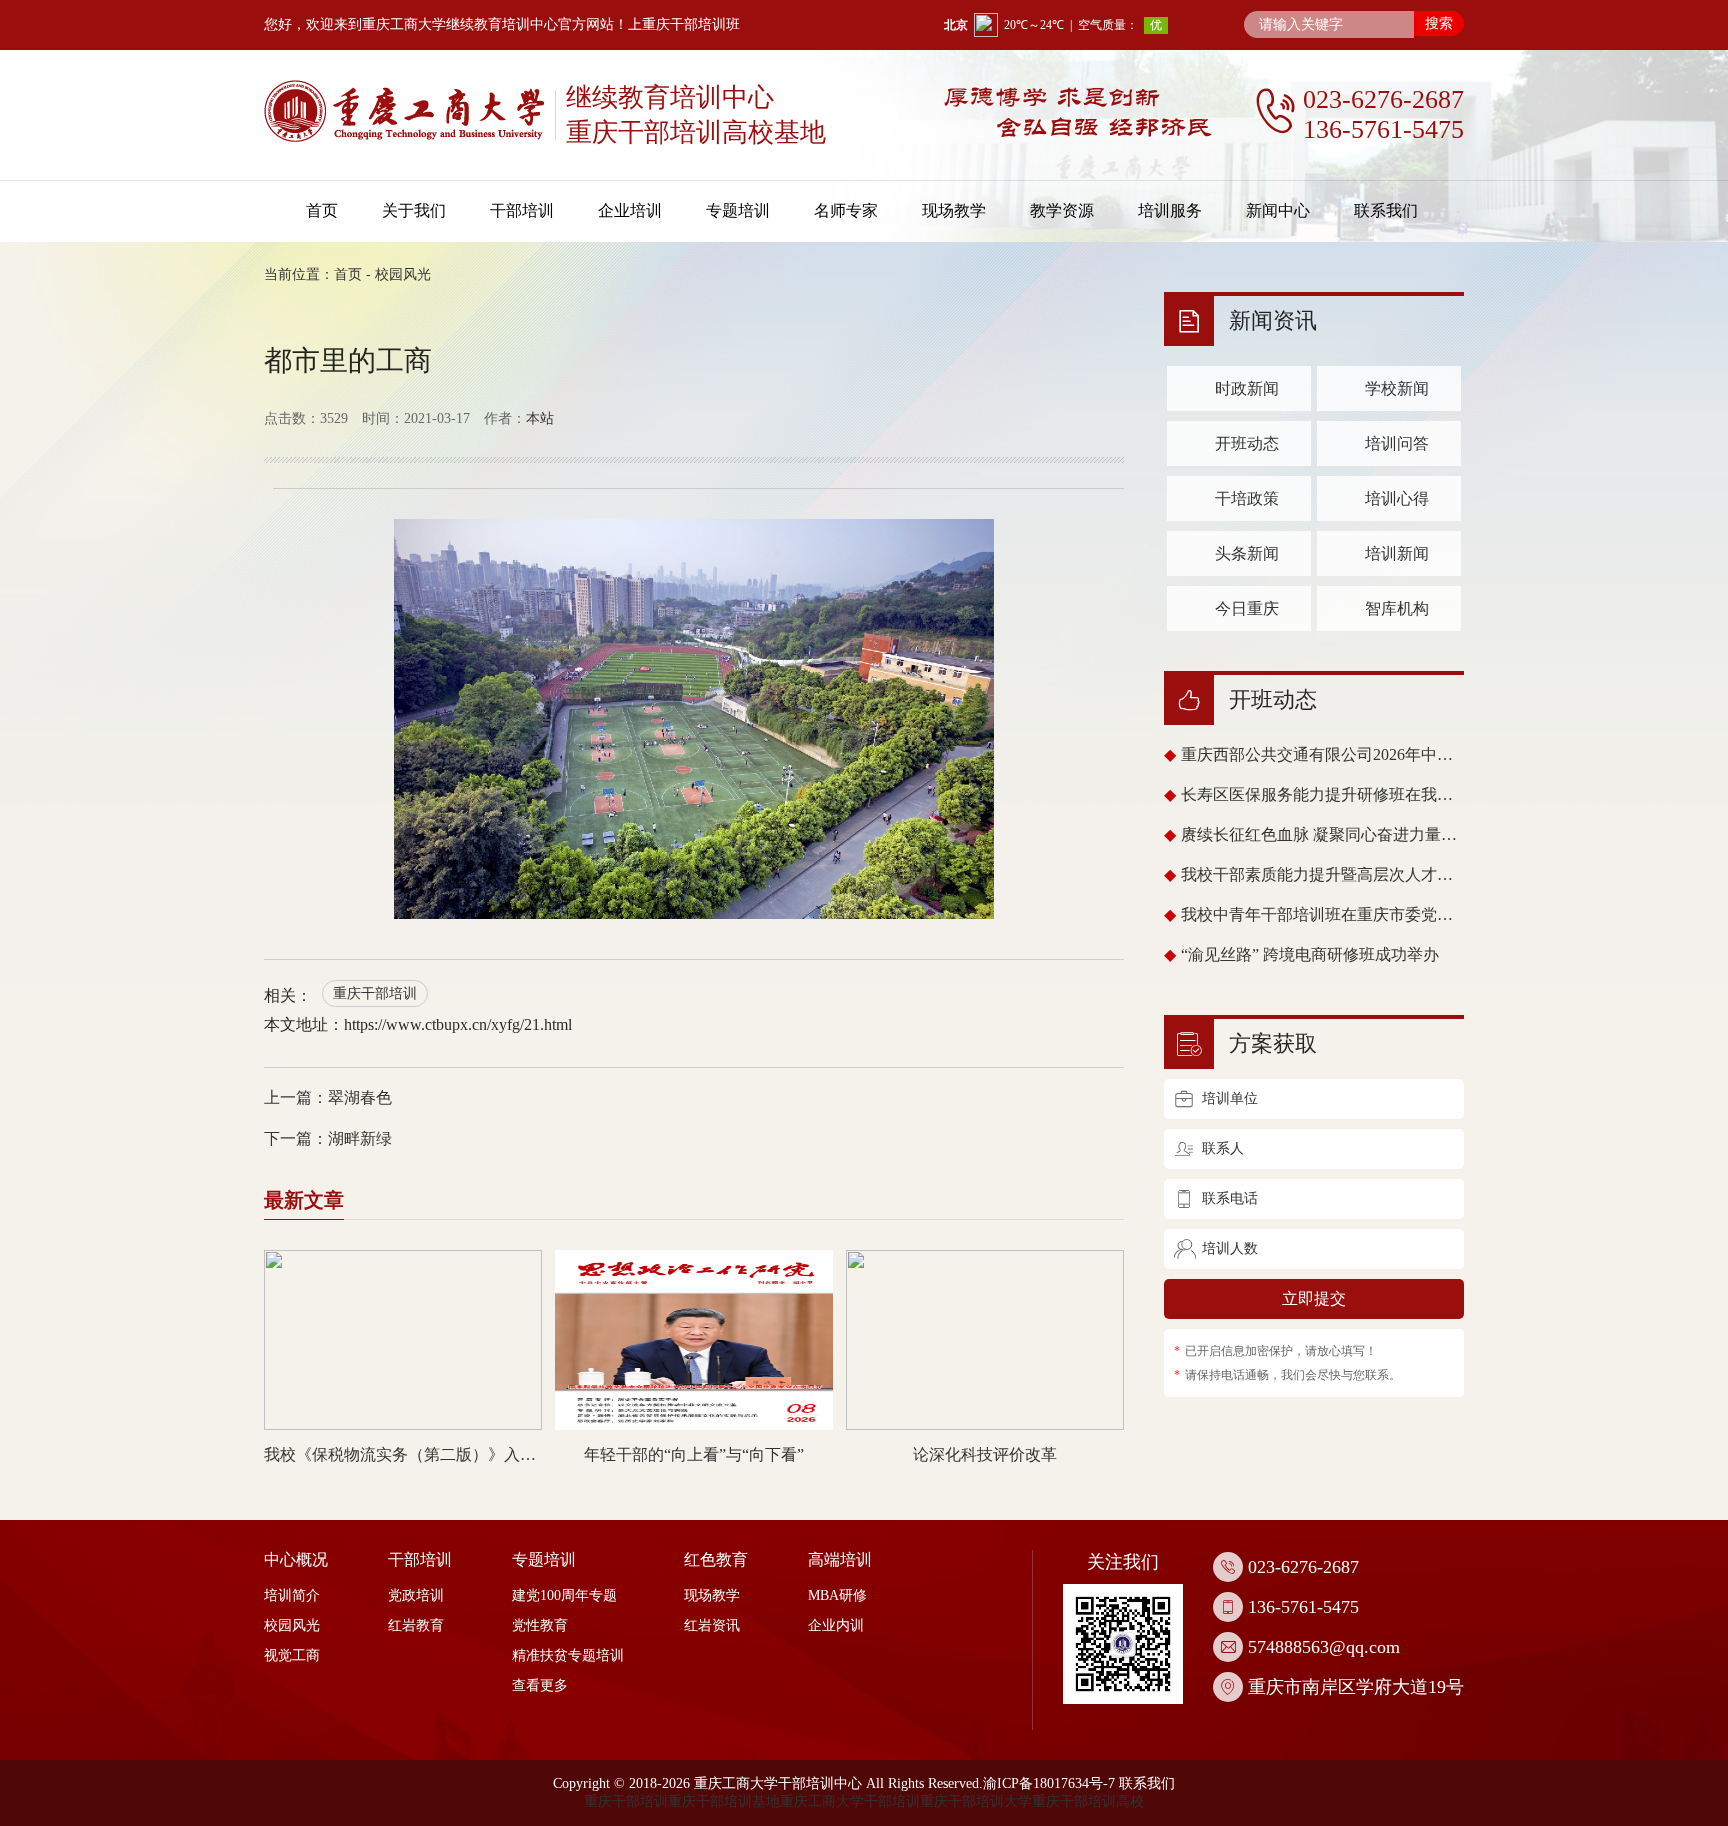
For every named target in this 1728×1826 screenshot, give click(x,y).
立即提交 (1314, 1298)
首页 (322, 210)
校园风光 (403, 274)
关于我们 (414, 210)
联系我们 (1386, 210)
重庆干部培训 (375, 993)
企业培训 (630, 210)
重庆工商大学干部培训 (850, 1801)
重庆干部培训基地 (724, 1801)
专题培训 (738, 210)
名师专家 (846, 210)
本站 (540, 418)
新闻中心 (1278, 210)
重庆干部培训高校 (1088, 1801)
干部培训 (522, 210)
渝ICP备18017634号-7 (1049, 1783)
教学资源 (1062, 210)
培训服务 (1170, 210)
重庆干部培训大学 (976, 1801)
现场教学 (954, 210)
